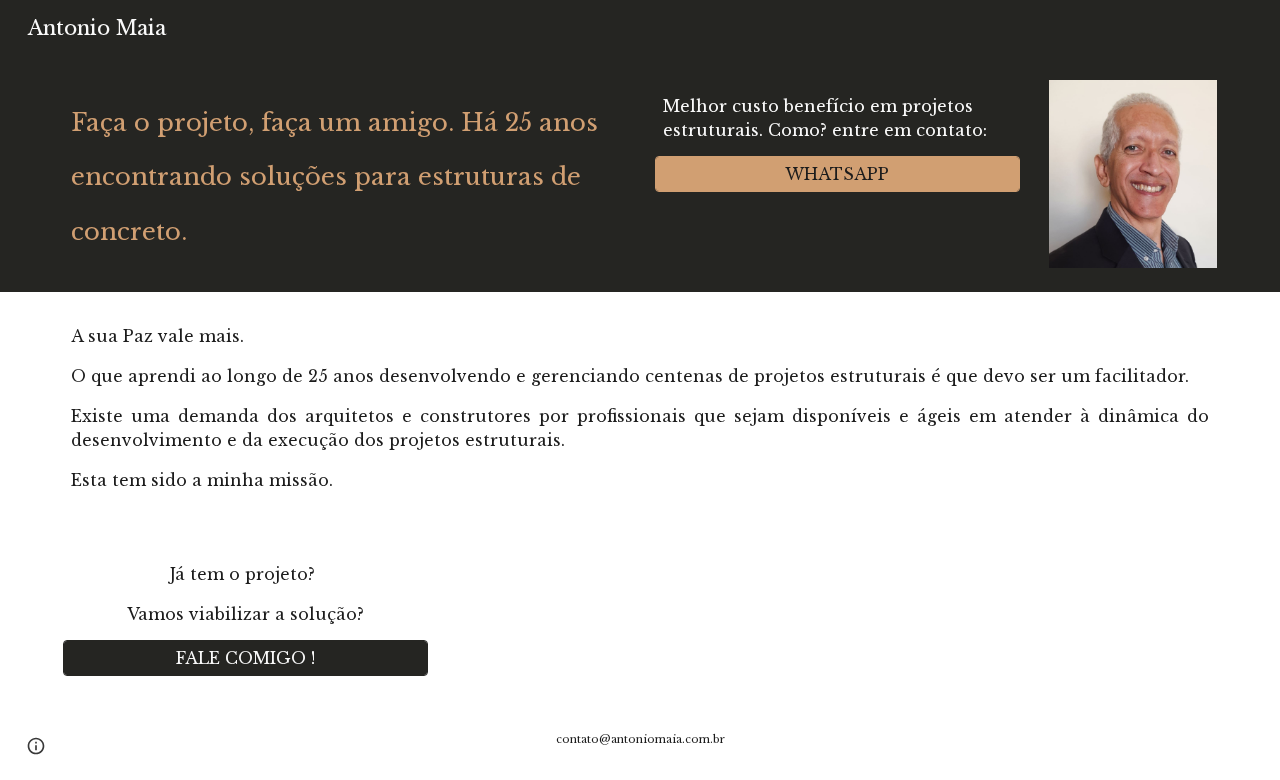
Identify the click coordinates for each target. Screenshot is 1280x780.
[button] (36, 746)
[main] (344, 169)
